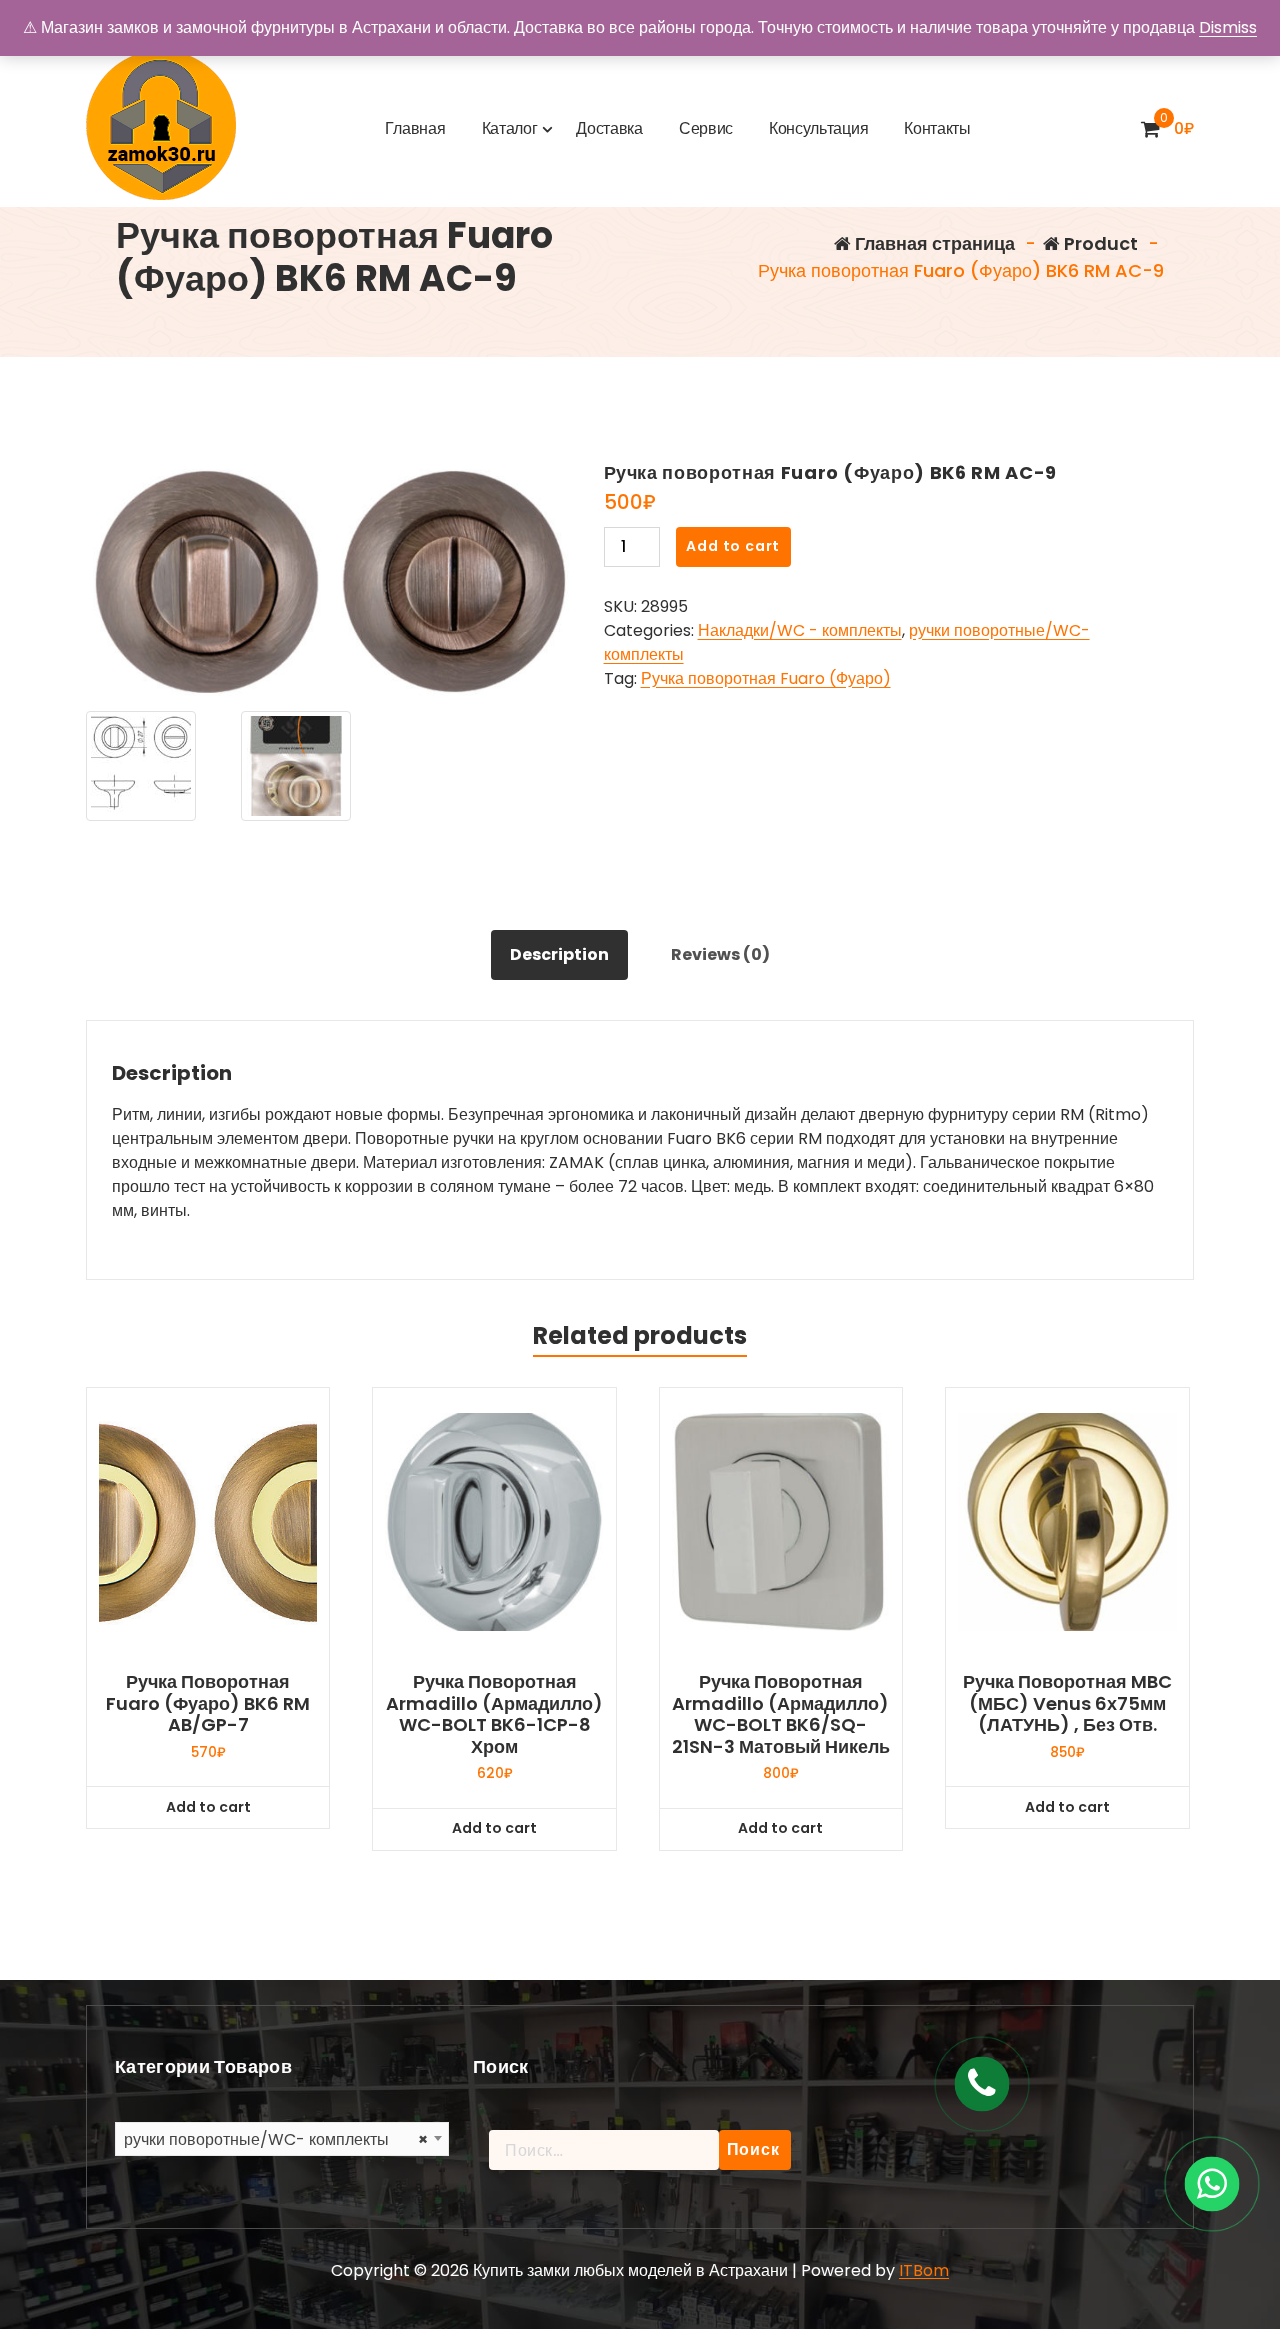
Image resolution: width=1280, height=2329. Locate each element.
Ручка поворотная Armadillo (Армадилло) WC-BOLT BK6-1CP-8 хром (494, 1714)
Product (1099, 243)
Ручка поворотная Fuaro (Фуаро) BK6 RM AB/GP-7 (208, 1703)
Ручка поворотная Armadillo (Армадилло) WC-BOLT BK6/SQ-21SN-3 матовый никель (781, 1714)
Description (559, 954)
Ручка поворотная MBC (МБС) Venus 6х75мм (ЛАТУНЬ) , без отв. (1067, 1703)
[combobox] (282, 2139)
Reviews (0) (720, 954)
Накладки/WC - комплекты (800, 630)
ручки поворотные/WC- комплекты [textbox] (276, 2139)
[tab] (559, 955)
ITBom (924, 2270)
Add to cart (733, 546)
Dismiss (1228, 27)
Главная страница (933, 243)
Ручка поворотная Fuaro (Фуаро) (766, 678)
